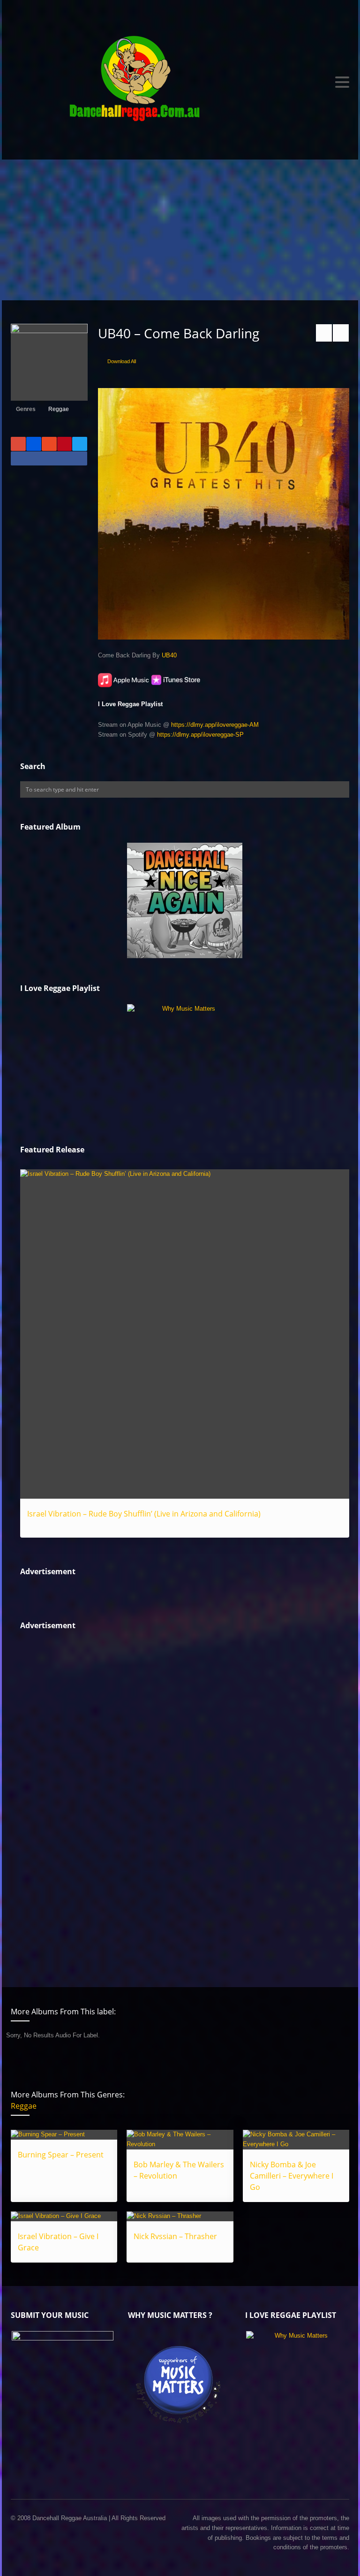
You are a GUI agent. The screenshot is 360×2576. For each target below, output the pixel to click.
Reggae (59, 409)
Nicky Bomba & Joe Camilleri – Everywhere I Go (292, 2176)
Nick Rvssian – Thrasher (175, 2236)
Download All (122, 361)
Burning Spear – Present (61, 2155)
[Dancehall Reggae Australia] (180, 82)
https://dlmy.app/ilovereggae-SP (200, 735)
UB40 (169, 655)
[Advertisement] (180, 230)
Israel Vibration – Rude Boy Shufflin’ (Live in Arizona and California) (144, 1514)
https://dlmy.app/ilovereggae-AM (215, 725)
